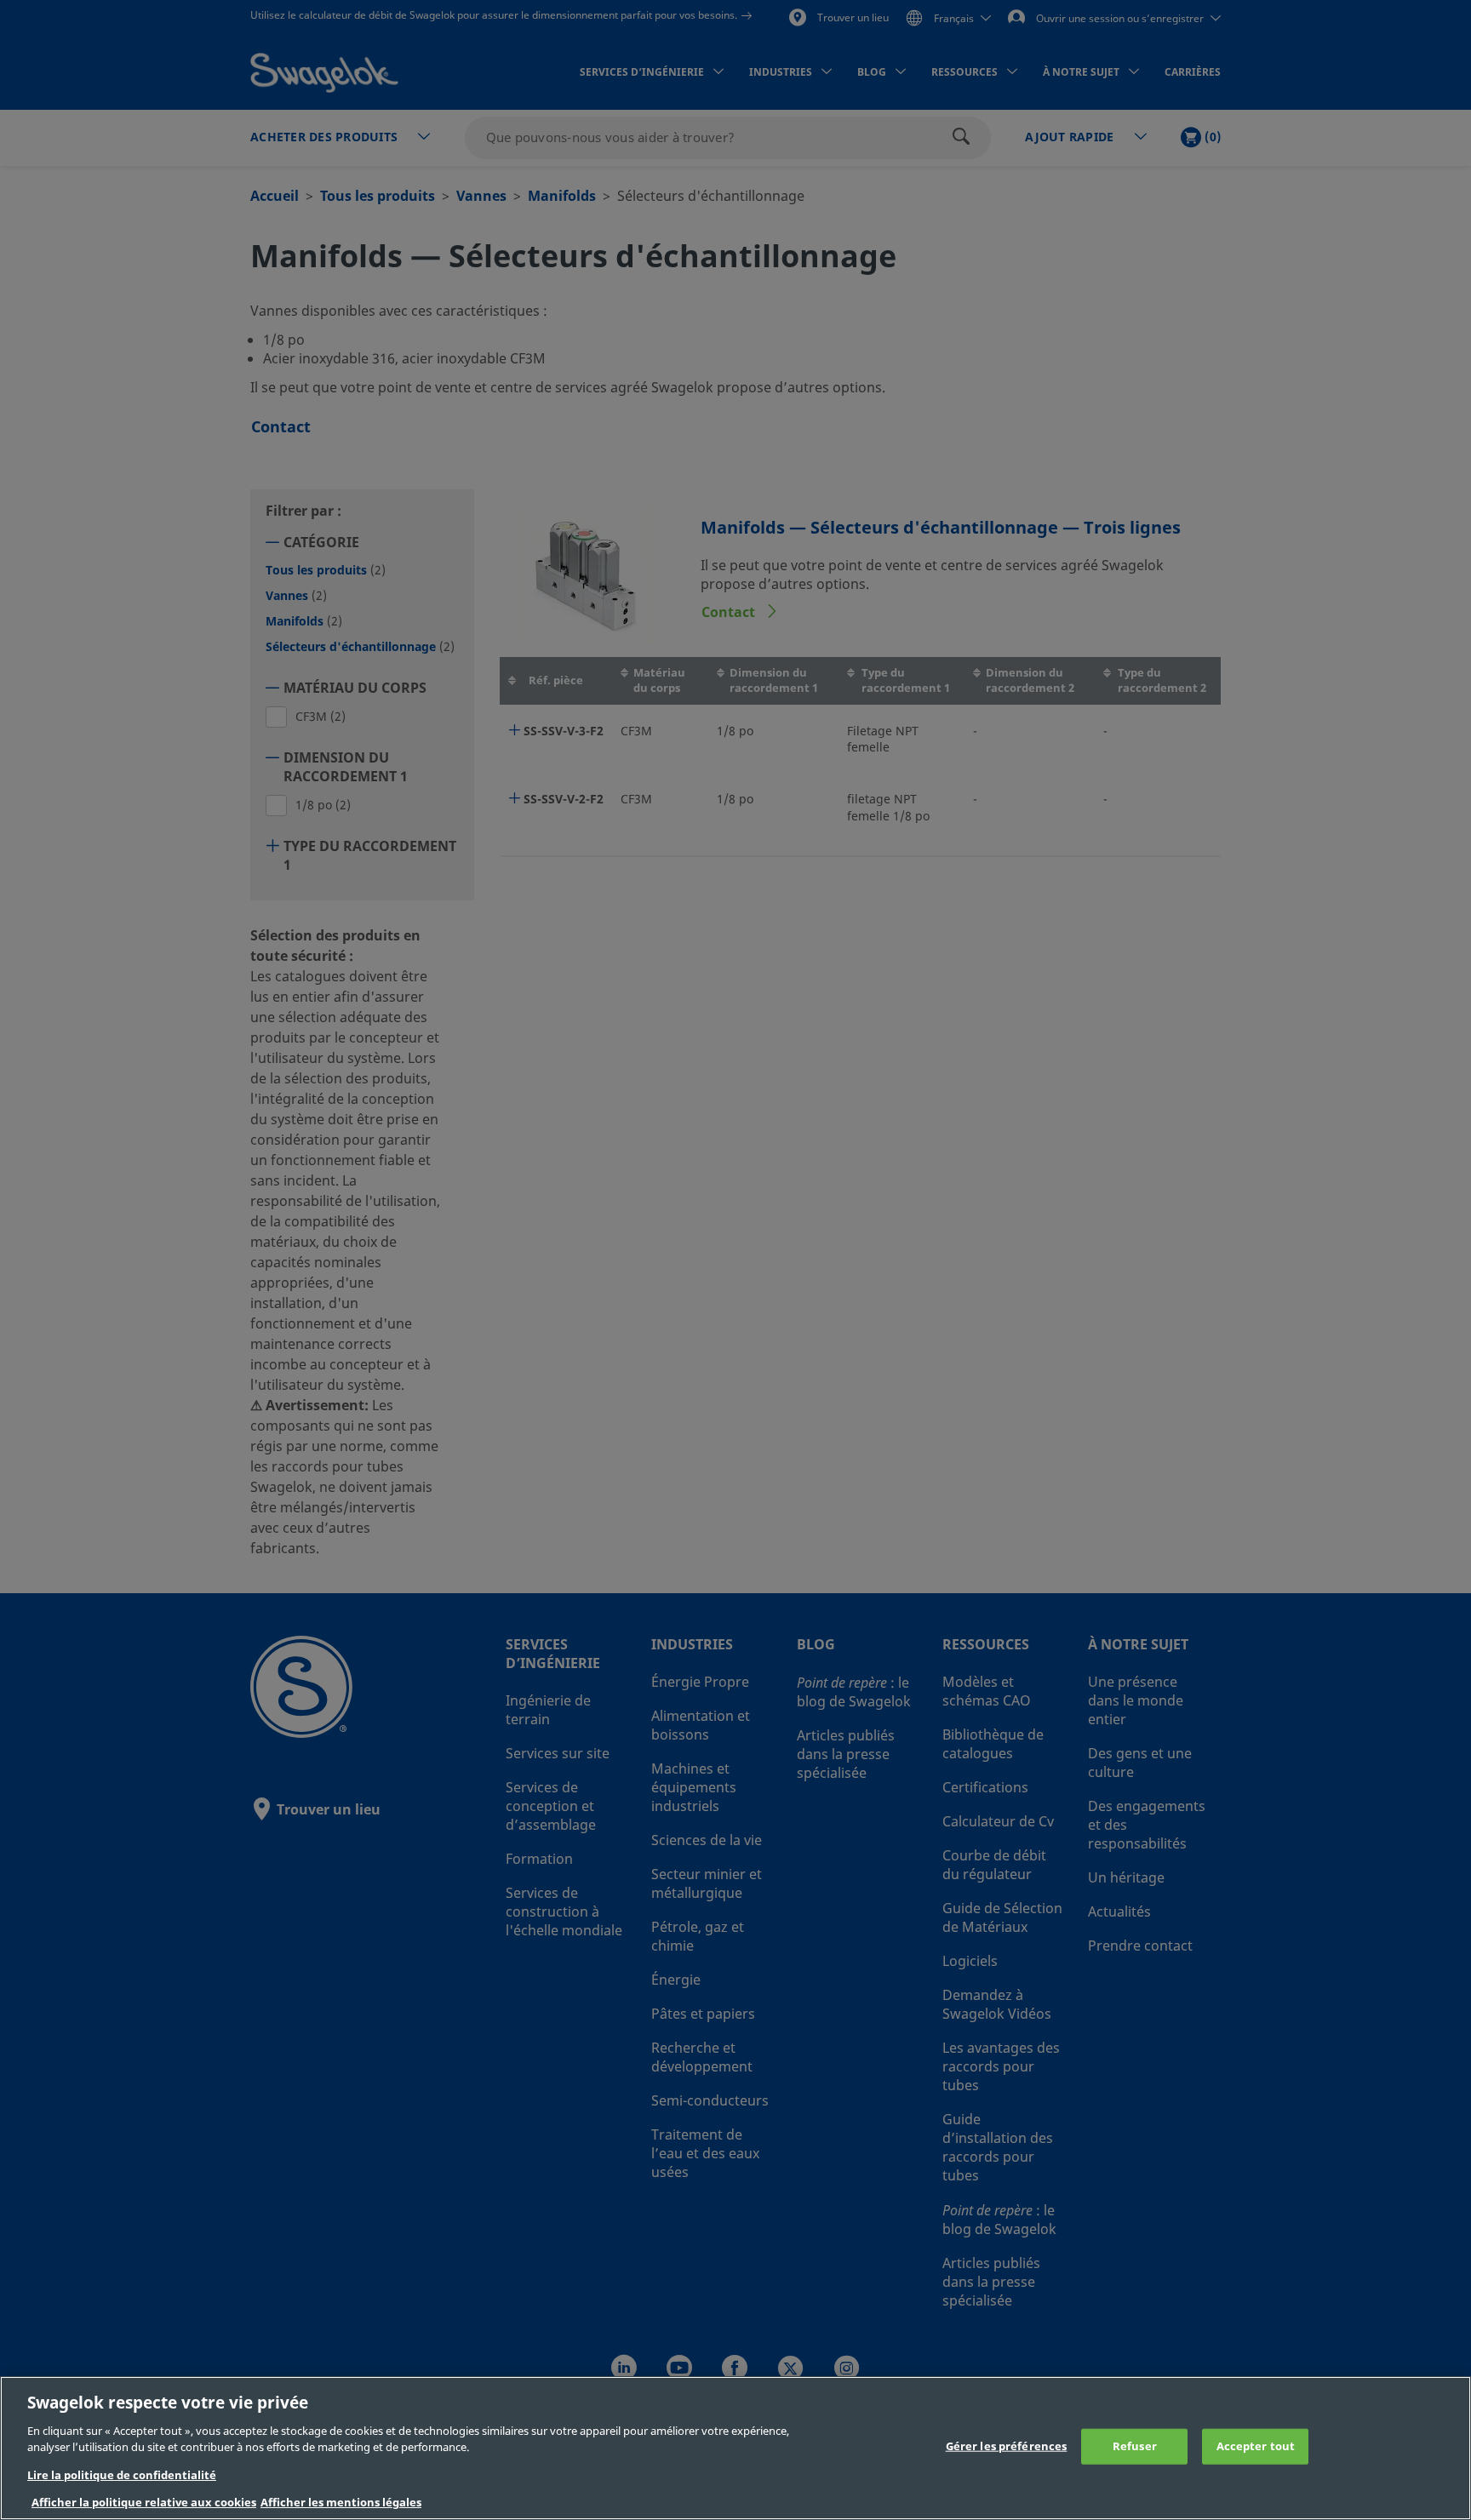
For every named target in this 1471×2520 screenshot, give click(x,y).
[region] (735, 2448)
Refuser (1135, 2446)
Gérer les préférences (1007, 2446)
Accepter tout (1256, 2446)
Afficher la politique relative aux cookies (144, 2503)
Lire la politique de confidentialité (122, 2475)
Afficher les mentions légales (341, 2503)
